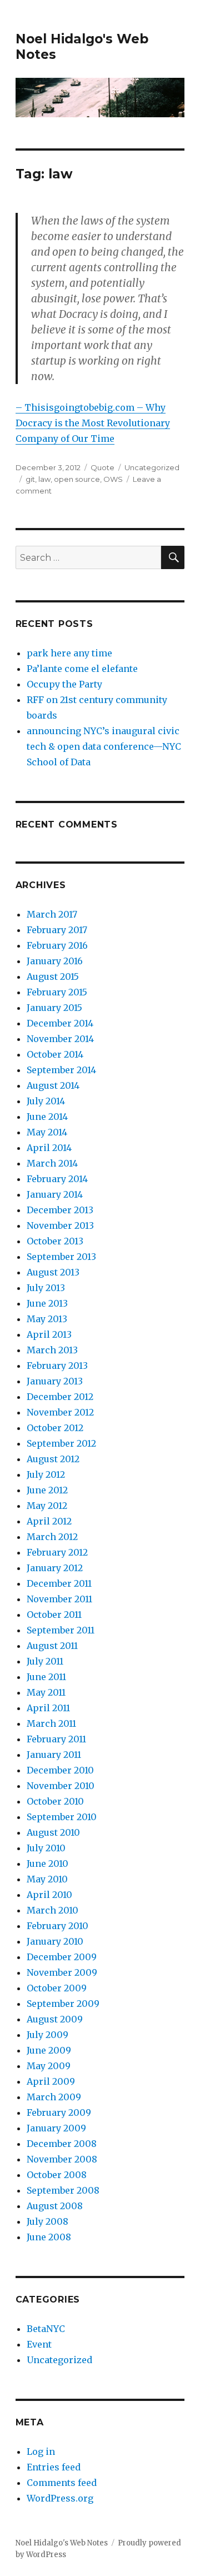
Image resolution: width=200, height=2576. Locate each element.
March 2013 (52, 1350)
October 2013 (55, 1241)
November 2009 (62, 1972)
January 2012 (55, 1568)
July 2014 (46, 1101)
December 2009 (62, 1957)
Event (39, 2344)
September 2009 (63, 2004)
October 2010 (55, 1801)
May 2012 (47, 1506)
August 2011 (52, 1646)
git (30, 479)
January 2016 (55, 961)
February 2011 (56, 1739)
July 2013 (46, 1288)
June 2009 (49, 2050)
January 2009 (56, 2128)
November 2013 (60, 1225)
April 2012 (49, 1521)
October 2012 (55, 1428)
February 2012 (57, 1552)
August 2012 (53, 1459)
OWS (113, 479)
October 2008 (57, 2175)
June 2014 (47, 1117)
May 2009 (49, 2066)
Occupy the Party (64, 684)
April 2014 (49, 1148)
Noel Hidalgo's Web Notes (62, 2543)
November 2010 (61, 1786)
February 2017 (57, 930)
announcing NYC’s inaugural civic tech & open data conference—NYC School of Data (104, 746)
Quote (102, 467)
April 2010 (49, 1895)
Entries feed (54, 2467)
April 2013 (49, 1334)
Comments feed (62, 2483)
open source (77, 479)
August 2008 (55, 2206)
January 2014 (55, 1194)
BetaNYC (46, 2329)
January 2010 (55, 1941)
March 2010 (52, 1910)
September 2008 (63, 2190)
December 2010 (60, 1770)
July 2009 (47, 2035)
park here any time (69, 653)
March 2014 (52, 1163)
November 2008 (62, 2159)
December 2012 (60, 1397)
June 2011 (46, 1677)
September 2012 (61, 1443)
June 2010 (47, 1864)
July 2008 (47, 2221)
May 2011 (46, 1692)
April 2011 (48, 1708)
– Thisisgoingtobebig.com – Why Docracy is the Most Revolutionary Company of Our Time (93, 423)
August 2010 (53, 1832)
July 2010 (46, 1848)
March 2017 (52, 914)
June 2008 (49, 2237)
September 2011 (61, 1630)
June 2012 (47, 1490)
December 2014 (60, 1023)
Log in (41, 2452)
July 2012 (46, 1474)
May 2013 (47, 1319)
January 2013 (55, 1381)
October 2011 (54, 1615)
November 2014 (60, 1039)
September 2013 (61, 1257)
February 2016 (57, 945)
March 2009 (54, 2097)
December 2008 (62, 2144)
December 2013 (60, 1210)
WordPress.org (60, 2498)
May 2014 (47, 1132)
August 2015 (53, 976)
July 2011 (45, 1661)
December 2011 (59, 1583)
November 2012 (60, 1412)
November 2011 (59, 1599)
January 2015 (54, 1008)
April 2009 (51, 2081)
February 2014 (57, 1179)
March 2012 (52, 1537)
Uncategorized (152, 467)
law (44, 479)
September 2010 (62, 1817)
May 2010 (47, 1879)
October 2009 (57, 1988)
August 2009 (55, 2019)
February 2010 (57, 1926)
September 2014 (61, 1070)
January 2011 (54, 1755)
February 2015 (57, 992)
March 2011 (51, 1723)
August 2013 (53, 1272)
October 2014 (55, 1054)
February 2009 (59, 2112)
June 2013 (47, 1303)
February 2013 (57, 1366)
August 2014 (53, 1085)
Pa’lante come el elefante (82, 669)
